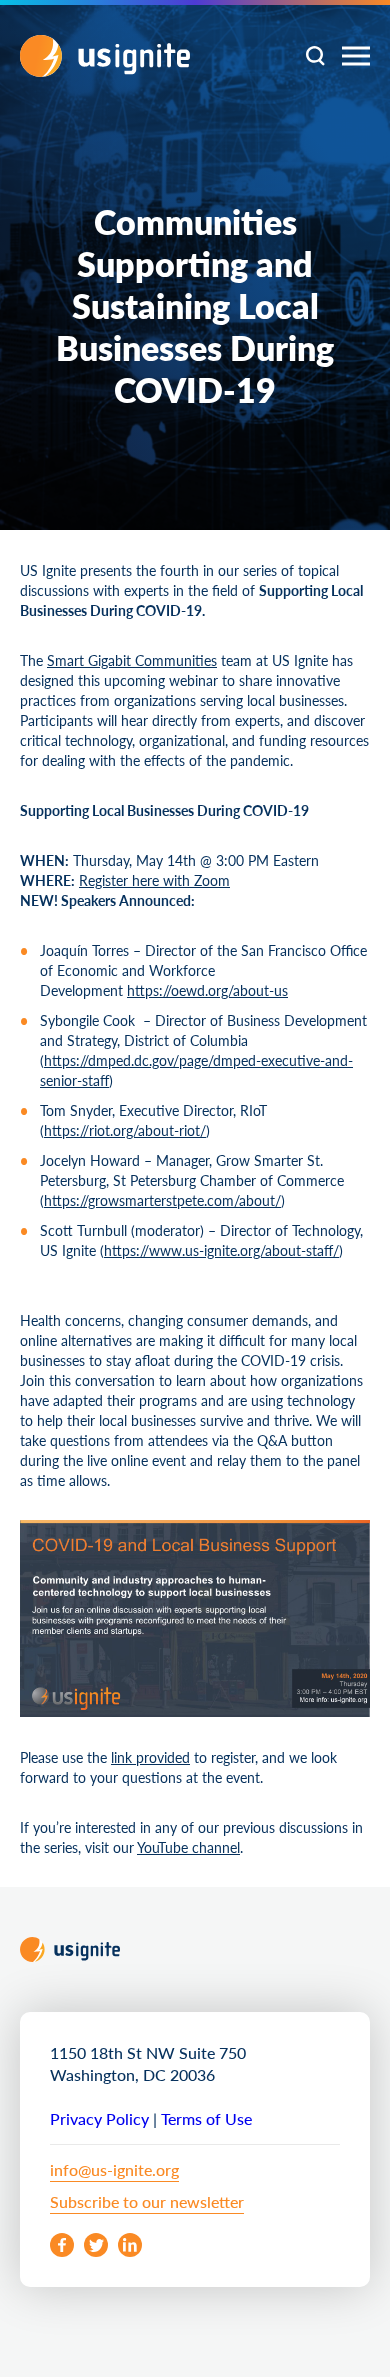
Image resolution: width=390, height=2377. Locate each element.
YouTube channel (188, 1847)
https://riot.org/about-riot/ (125, 1130)
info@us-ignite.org (114, 2169)
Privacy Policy (99, 2118)
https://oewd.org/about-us (207, 990)
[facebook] (62, 2245)
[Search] (315, 56)
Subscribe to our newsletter (147, 2201)
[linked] (130, 2245)
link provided (150, 1757)
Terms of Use (206, 2118)
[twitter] (96, 2245)
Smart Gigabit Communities (132, 660)
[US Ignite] (105, 56)
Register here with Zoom (154, 880)
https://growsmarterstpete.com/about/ (162, 1200)
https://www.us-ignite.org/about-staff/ (221, 1250)
